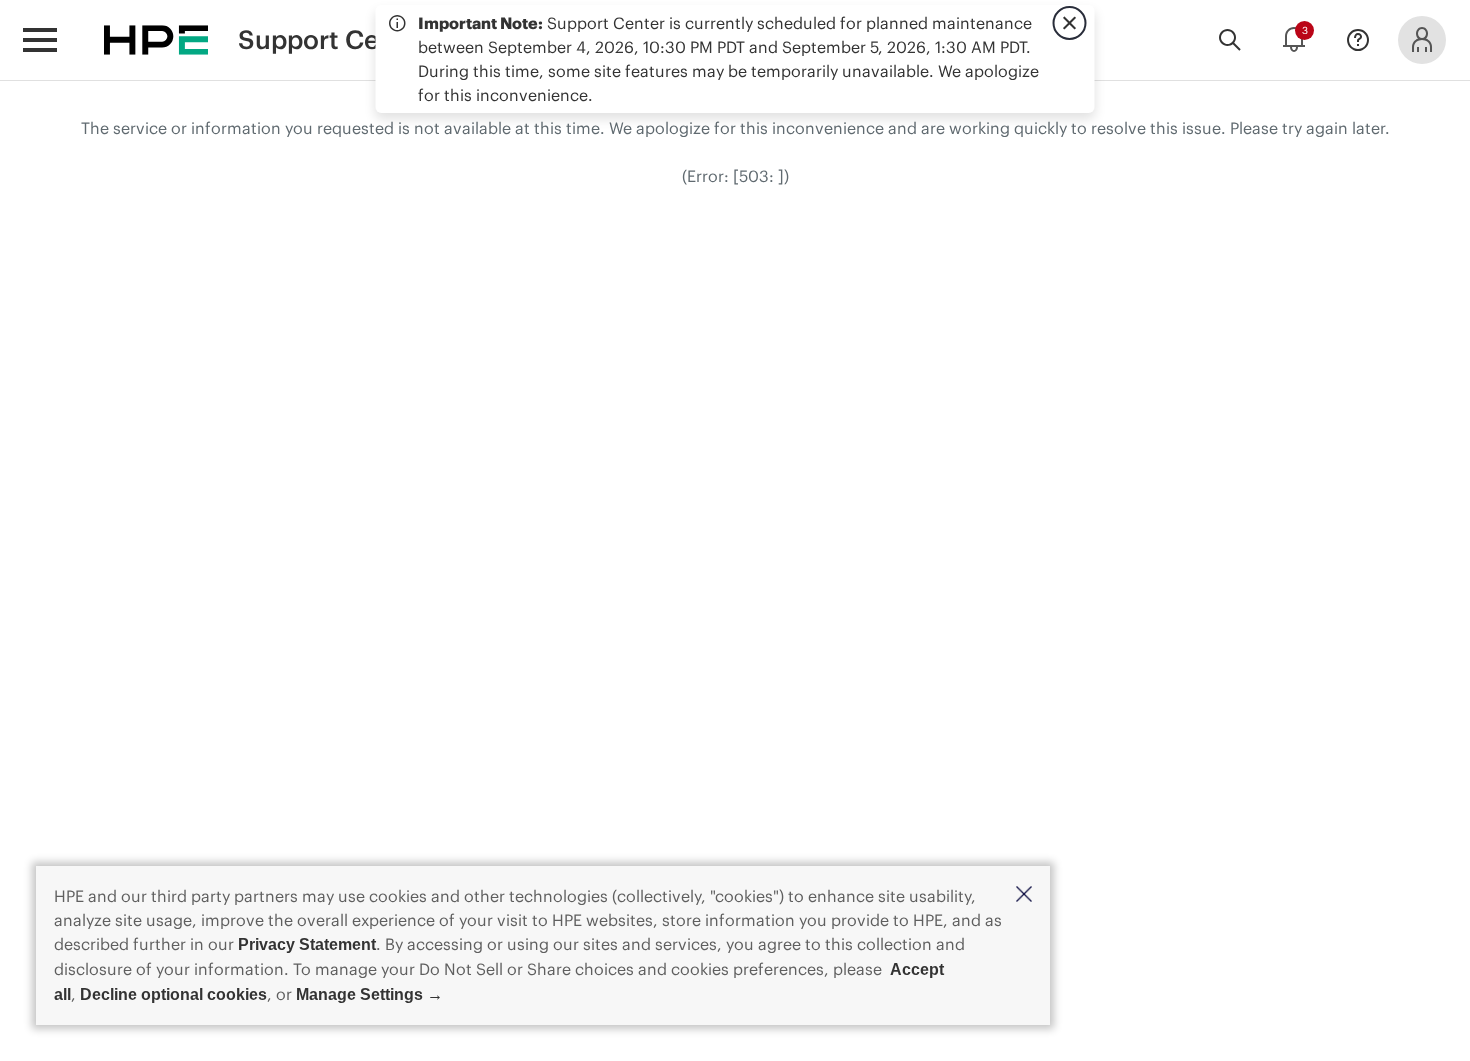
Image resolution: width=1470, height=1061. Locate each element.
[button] (1024, 895)
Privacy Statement (307, 944)
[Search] (1230, 40)
